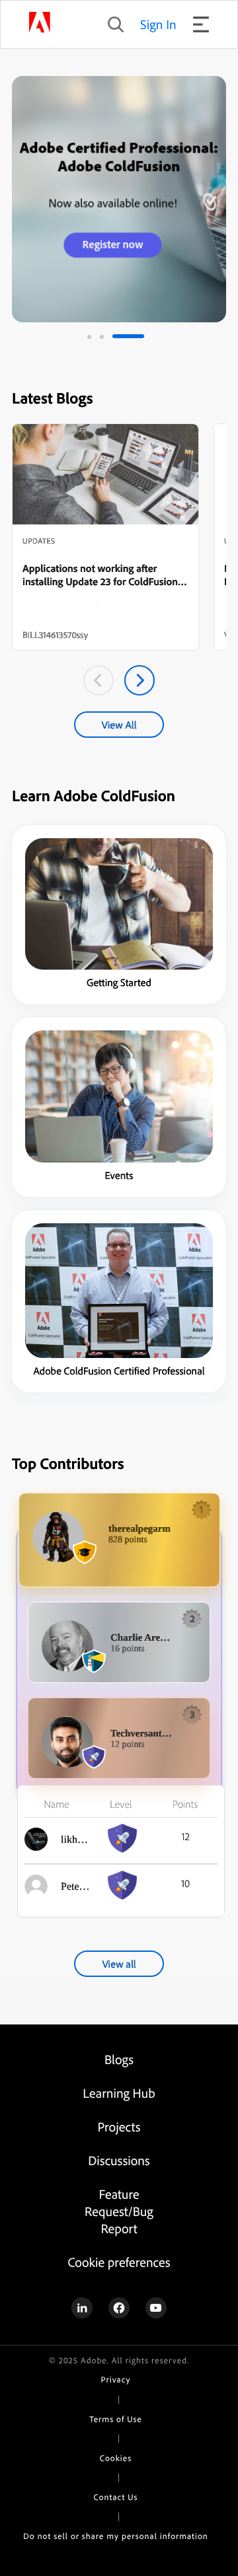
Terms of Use (115, 2419)
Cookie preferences (119, 2262)
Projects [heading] (119, 2127)
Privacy (116, 2380)
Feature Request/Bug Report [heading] (119, 2211)
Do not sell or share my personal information (115, 2536)
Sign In (158, 24)
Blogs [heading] (119, 2059)
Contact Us (116, 2497)
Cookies (116, 2458)
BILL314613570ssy (55, 635)
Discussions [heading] (119, 2160)
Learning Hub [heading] (119, 2093)
